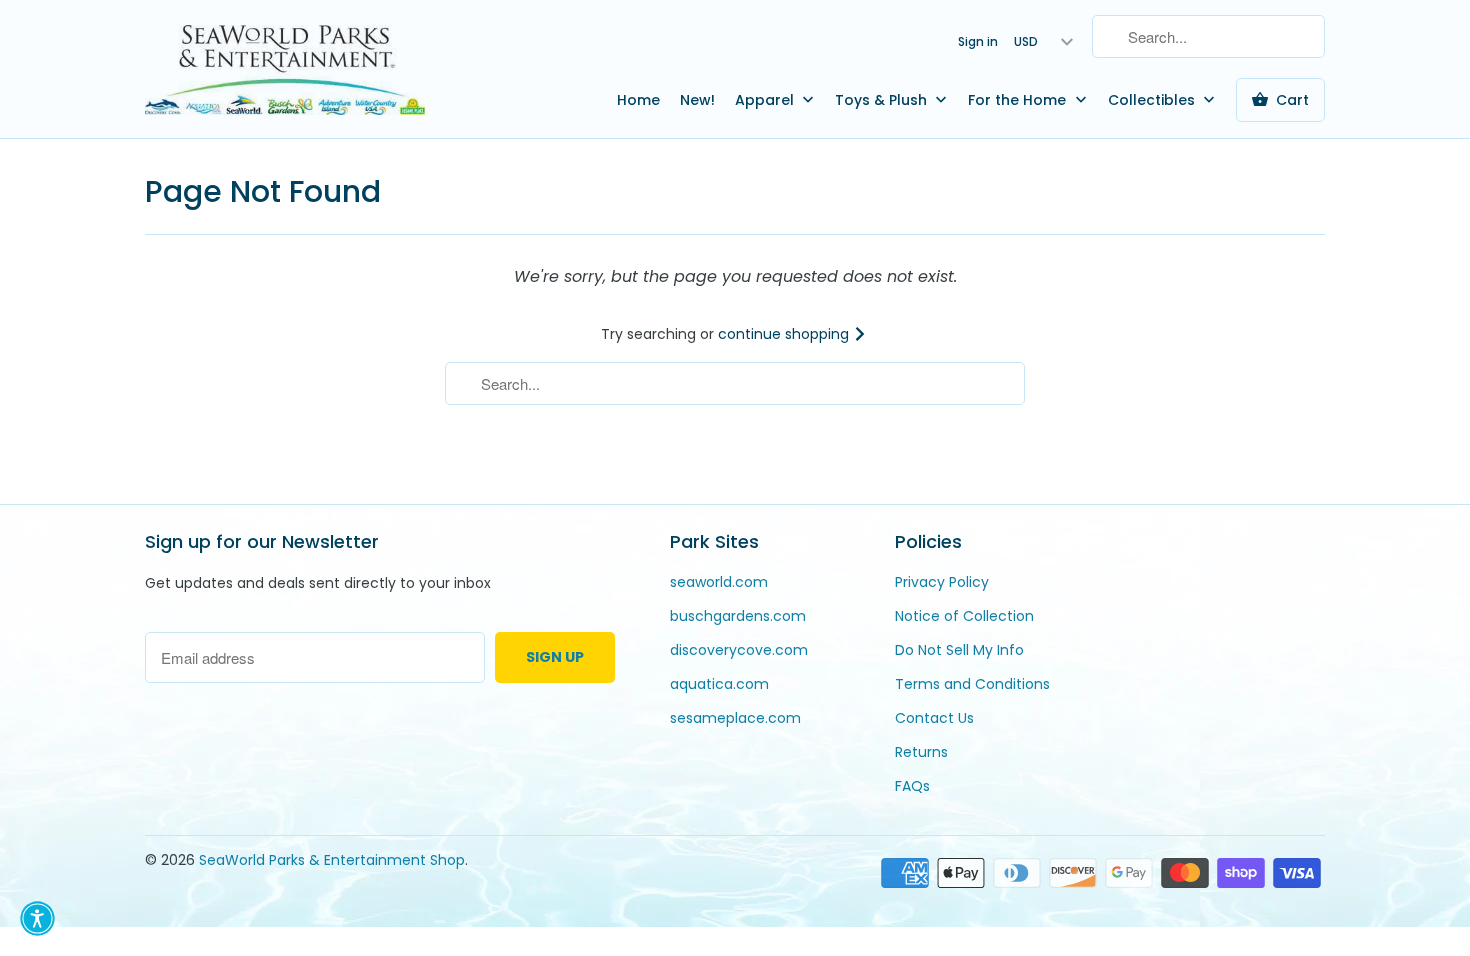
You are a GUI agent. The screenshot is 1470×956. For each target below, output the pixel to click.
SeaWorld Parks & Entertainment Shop (332, 860)
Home (638, 100)
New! (697, 100)
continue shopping (785, 334)
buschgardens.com (738, 616)
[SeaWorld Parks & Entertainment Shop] (285, 69)
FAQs (912, 786)
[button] (37, 918)
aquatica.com (719, 684)
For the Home (1019, 100)
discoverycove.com (739, 650)
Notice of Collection (964, 616)
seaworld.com (719, 582)
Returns (921, 752)
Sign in (978, 41)
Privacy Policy (942, 582)
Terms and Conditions (972, 684)
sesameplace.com (735, 718)
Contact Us (934, 718)
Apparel (766, 100)
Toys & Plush (883, 100)
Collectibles (1153, 100)
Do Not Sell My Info (959, 650)
